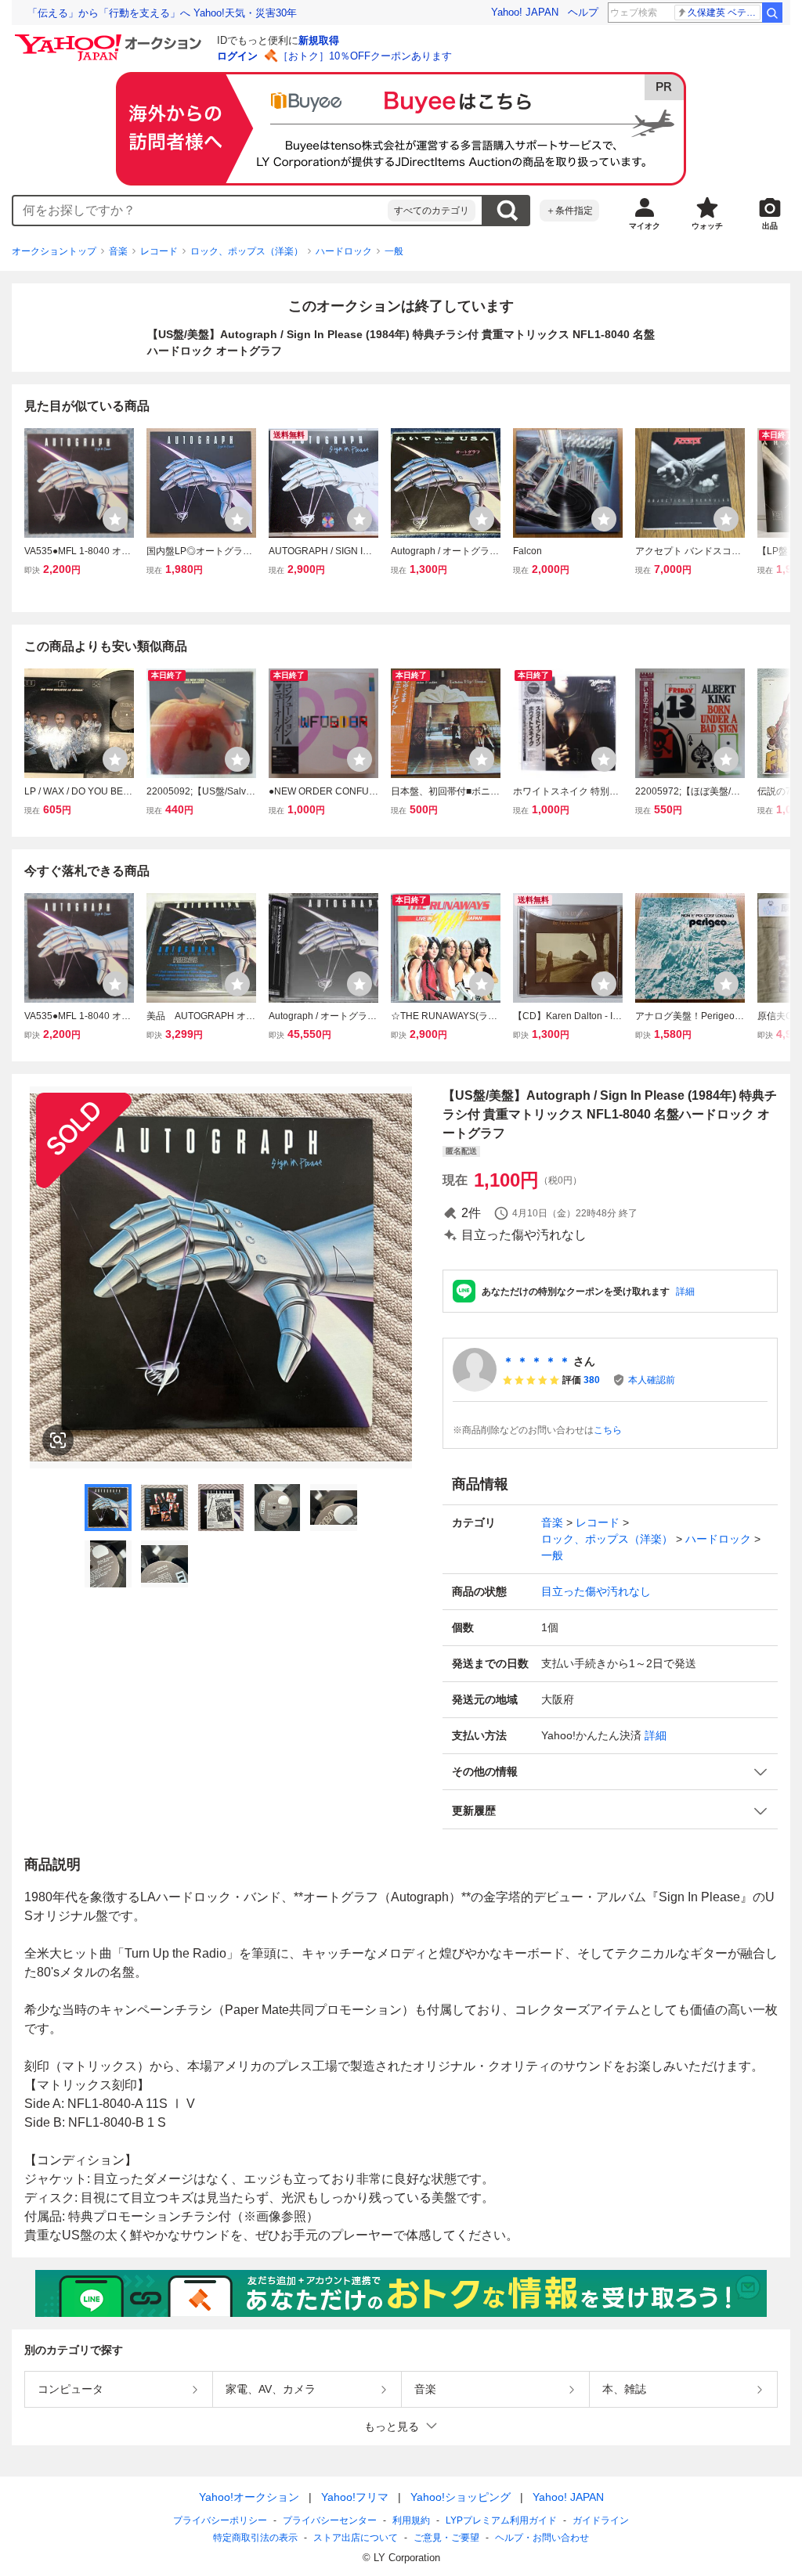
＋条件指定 (569, 211)
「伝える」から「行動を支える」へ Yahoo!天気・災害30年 (162, 13)
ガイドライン (601, 2520)
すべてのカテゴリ (432, 211)
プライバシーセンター (330, 2520)
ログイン (237, 56)
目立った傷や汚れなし (596, 1591)
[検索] (772, 13)
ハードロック (344, 251)
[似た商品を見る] (58, 1440)
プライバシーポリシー (220, 2520)
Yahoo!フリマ (355, 2497)
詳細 (685, 1292)
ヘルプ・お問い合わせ (542, 2538)
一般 (394, 251)
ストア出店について (356, 2538)
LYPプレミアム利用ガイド (501, 2520)
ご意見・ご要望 (446, 2538)
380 (592, 1380)
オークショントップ (54, 251)
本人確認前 (652, 1380)
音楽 (118, 251)
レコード (159, 251)
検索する (507, 211)
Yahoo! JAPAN (525, 12)
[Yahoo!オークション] (110, 38)
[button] (610, 1772)
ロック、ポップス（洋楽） (247, 251)
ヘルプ (583, 12)
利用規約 (411, 2520)
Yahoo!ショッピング (461, 2497)
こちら (608, 1430)
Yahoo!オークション (249, 2497)
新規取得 (319, 40)
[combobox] (200, 211)
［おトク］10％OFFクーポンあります (365, 56)
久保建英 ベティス (724, 13)
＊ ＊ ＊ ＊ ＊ (536, 1361)
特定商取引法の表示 (255, 2538)
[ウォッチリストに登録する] (115, 519)
